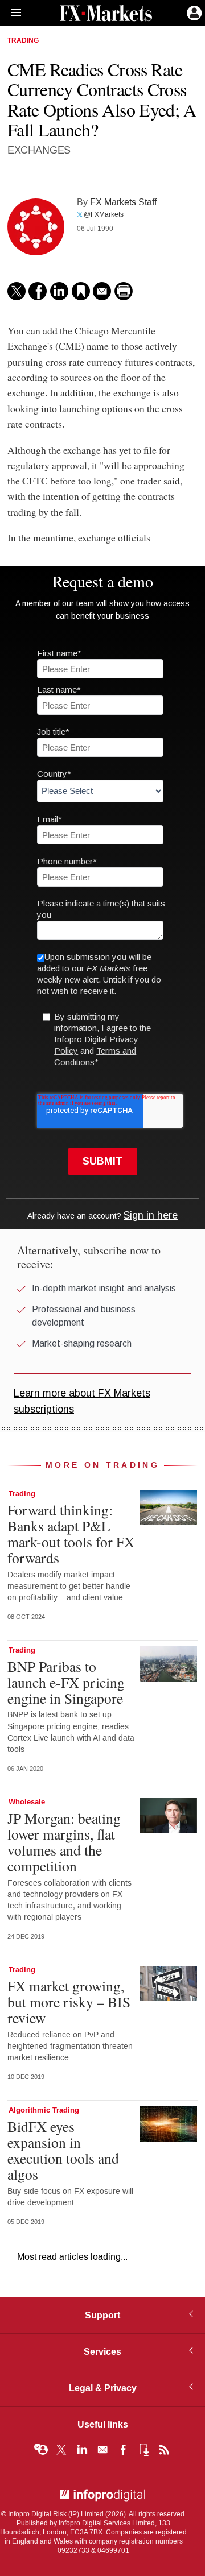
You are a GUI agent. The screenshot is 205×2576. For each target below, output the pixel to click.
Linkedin (82, 2450)
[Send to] (102, 291)
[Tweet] (17, 291)
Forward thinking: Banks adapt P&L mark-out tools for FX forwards (71, 1534)
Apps (143, 2450)
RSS (164, 2450)
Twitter (61, 2450)
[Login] (193, 12)
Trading (23, 41)
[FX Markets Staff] (36, 227)
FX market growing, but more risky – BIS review (69, 2002)
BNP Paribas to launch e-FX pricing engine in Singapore (68, 1682)
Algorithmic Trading (44, 2110)
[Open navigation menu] (11, 13)
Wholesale (27, 1802)
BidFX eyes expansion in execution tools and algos (63, 2150)
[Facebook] (38, 291)
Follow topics (41, 2450)
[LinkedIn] (59, 291)
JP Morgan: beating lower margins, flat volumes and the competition (64, 1842)
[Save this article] (81, 291)
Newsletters (102, 2450)
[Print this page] (124, 291)
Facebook (123, 2450)
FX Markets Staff (123, 202)
